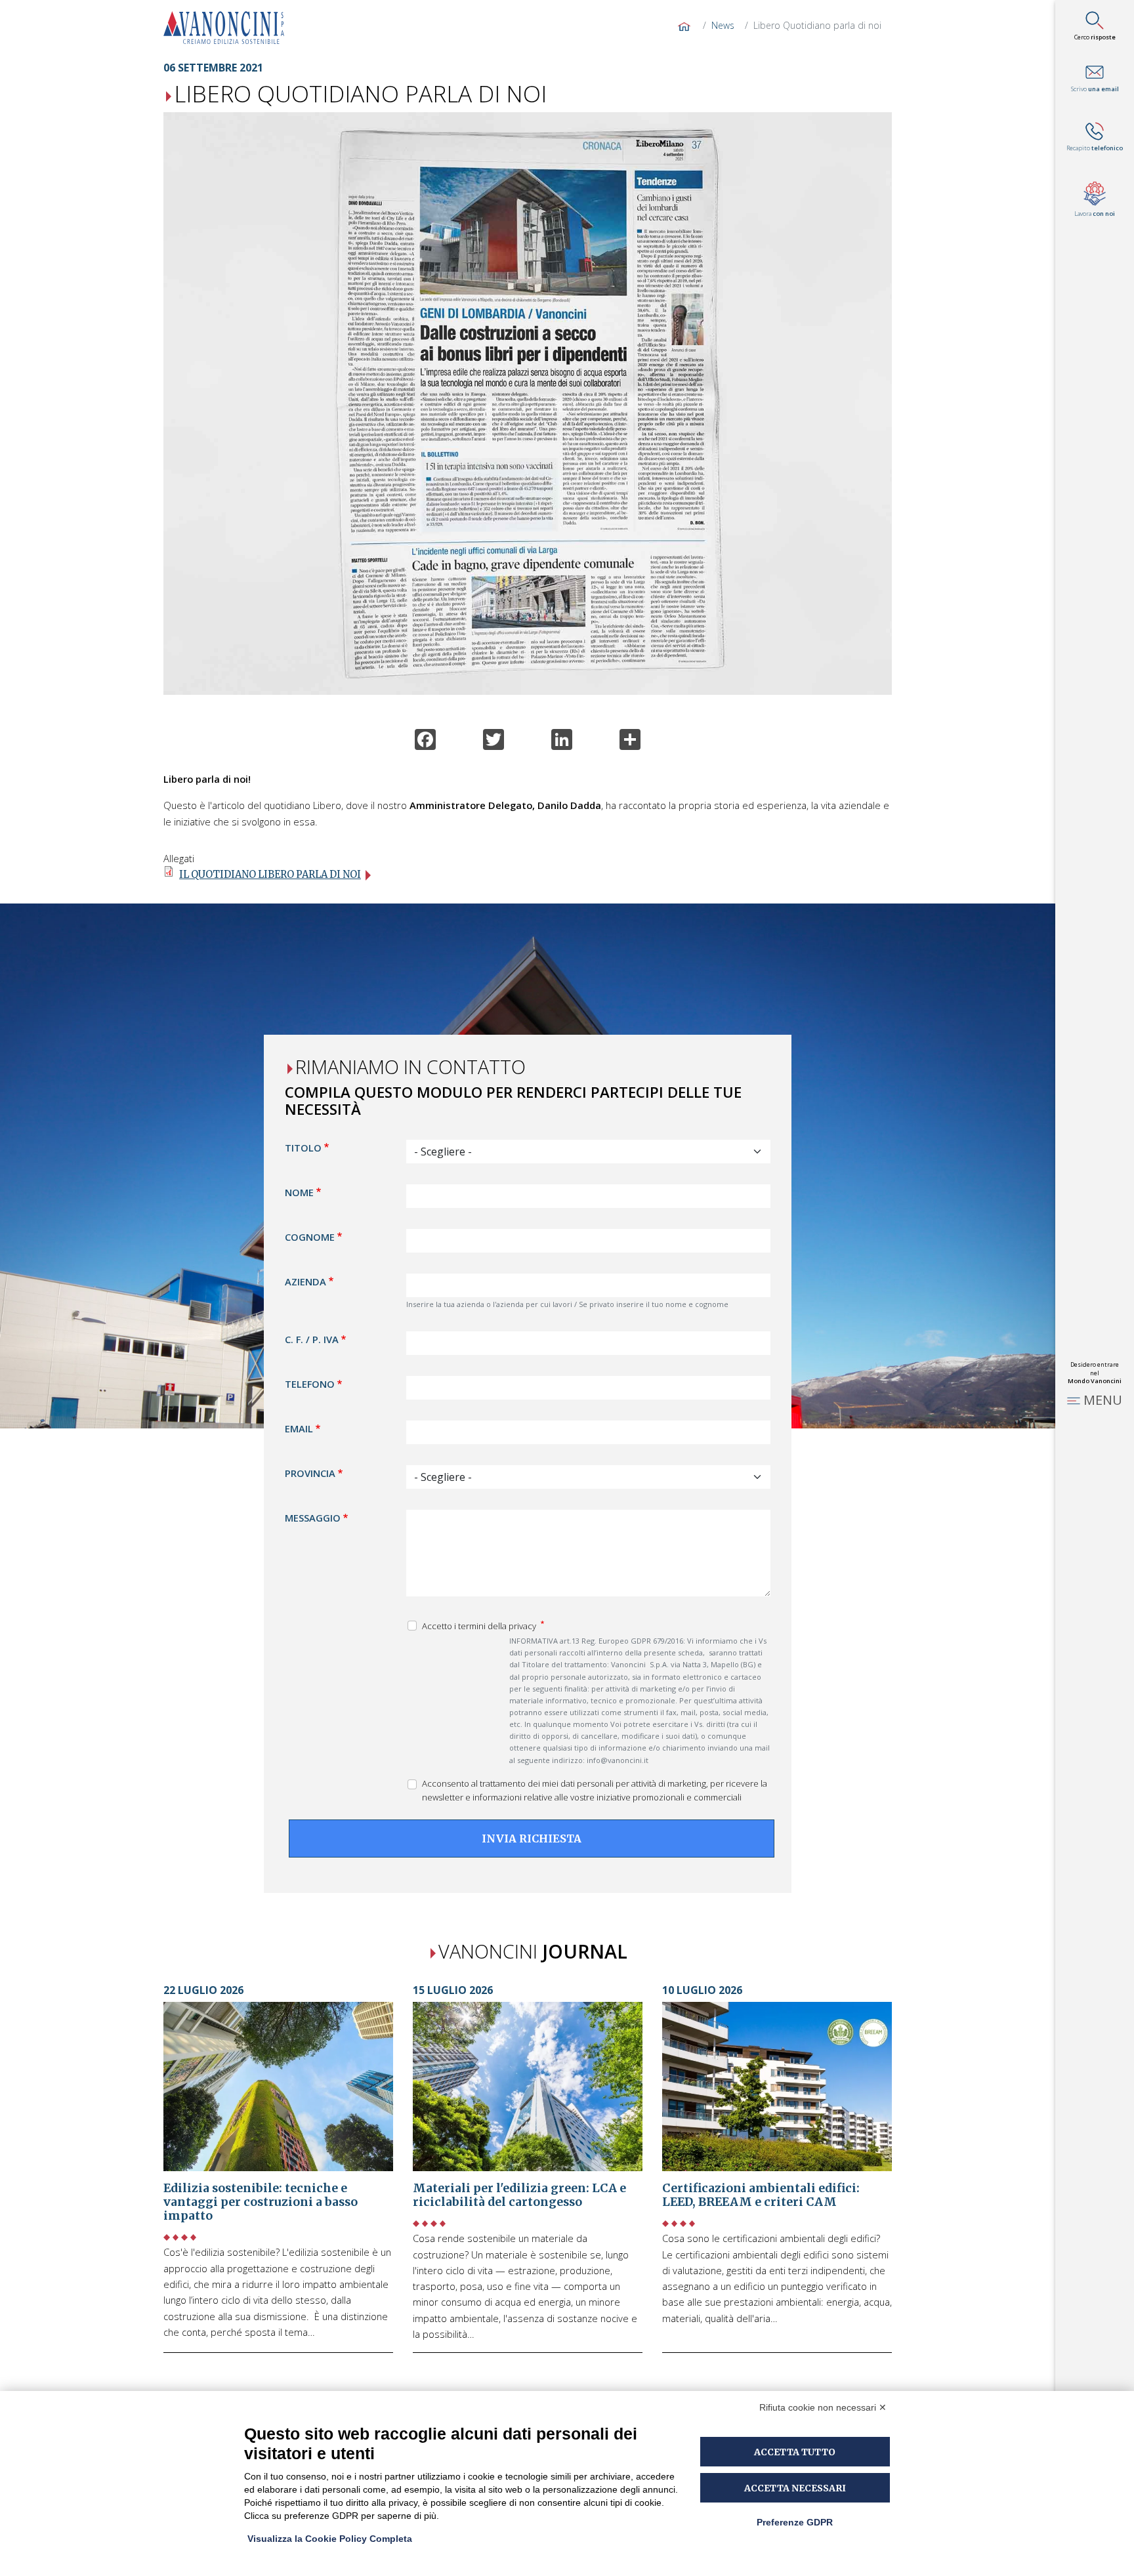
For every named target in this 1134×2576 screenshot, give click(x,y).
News (723, 25)
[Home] (229, 28)
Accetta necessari (795, 2488)
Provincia (310, 1474)
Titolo (303, 1148)
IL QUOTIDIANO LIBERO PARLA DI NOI (270, 875)
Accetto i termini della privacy (480, 1627)
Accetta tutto (795, 2452)
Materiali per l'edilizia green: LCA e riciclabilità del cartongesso (519, 2195)
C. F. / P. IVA (312, 1340)
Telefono (310, 1384)
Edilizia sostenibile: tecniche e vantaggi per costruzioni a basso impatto (261, 2202)
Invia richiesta (532, 1839)
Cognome (310, 1237)
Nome (299, 1193)
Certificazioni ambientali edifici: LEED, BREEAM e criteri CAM (761, 2195)
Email (299, 1429)
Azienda (305, 1282)
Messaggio (313, 1518)
